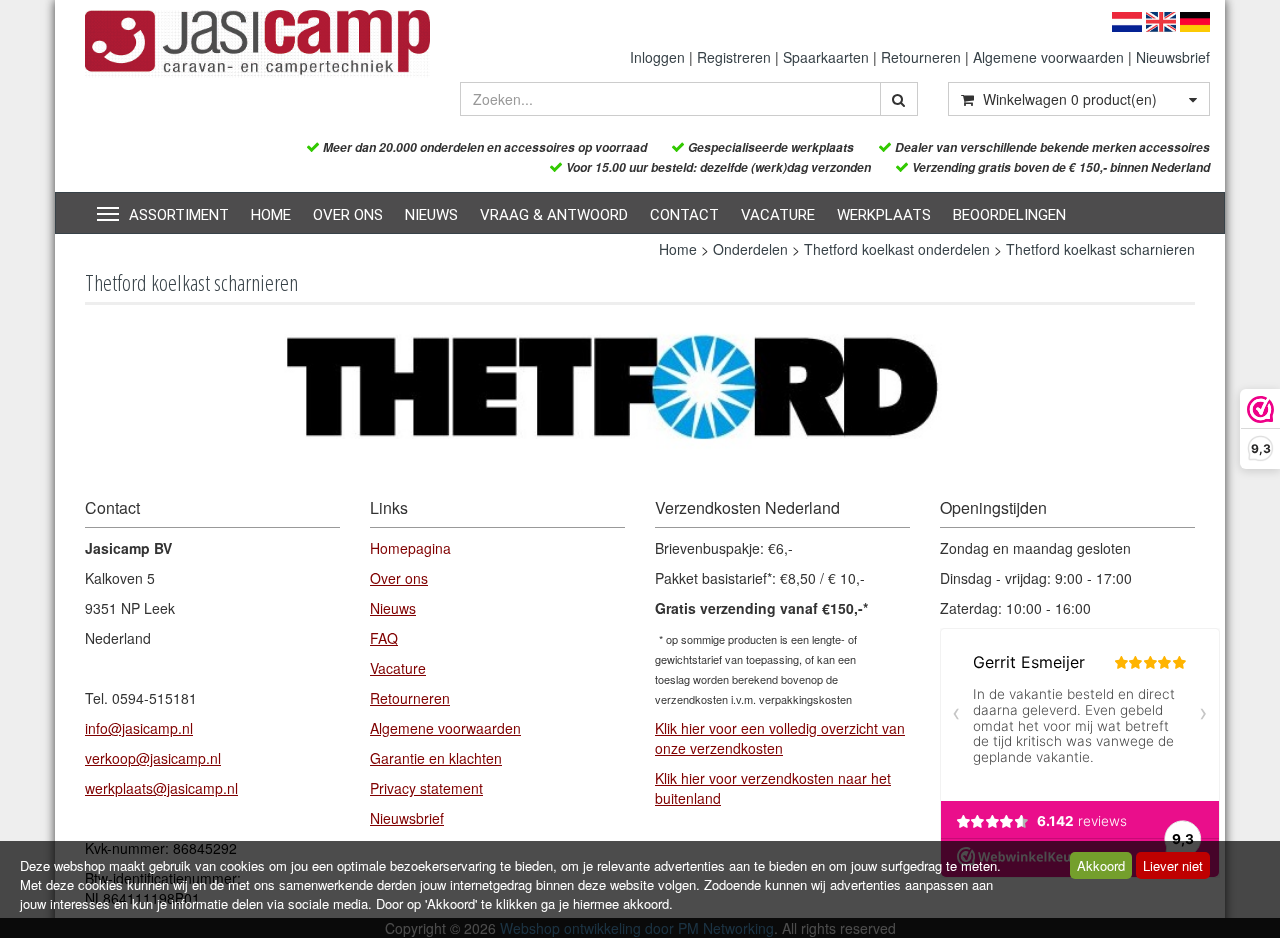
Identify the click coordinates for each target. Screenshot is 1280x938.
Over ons (348, 215)
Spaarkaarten (826, 57)
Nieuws (431, 215)
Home (271, 215)
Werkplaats (884, 215)
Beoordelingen (1009, 215)
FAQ (384, 638)
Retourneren (921, 57)
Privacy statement (426, 788)
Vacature (778, 215)
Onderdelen (750, 249)
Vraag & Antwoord (554, 215)
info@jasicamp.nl (139, 728)
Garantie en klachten (436, 758)
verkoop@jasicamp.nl (153, 758)
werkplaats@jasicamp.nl (161, 788)
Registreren (734, 57)
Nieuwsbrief (1173, 57)
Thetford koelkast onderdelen (897, 249)
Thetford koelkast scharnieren (1100, 249)
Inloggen (657, 57)
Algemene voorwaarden (1048, 57)
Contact (684, 215)
